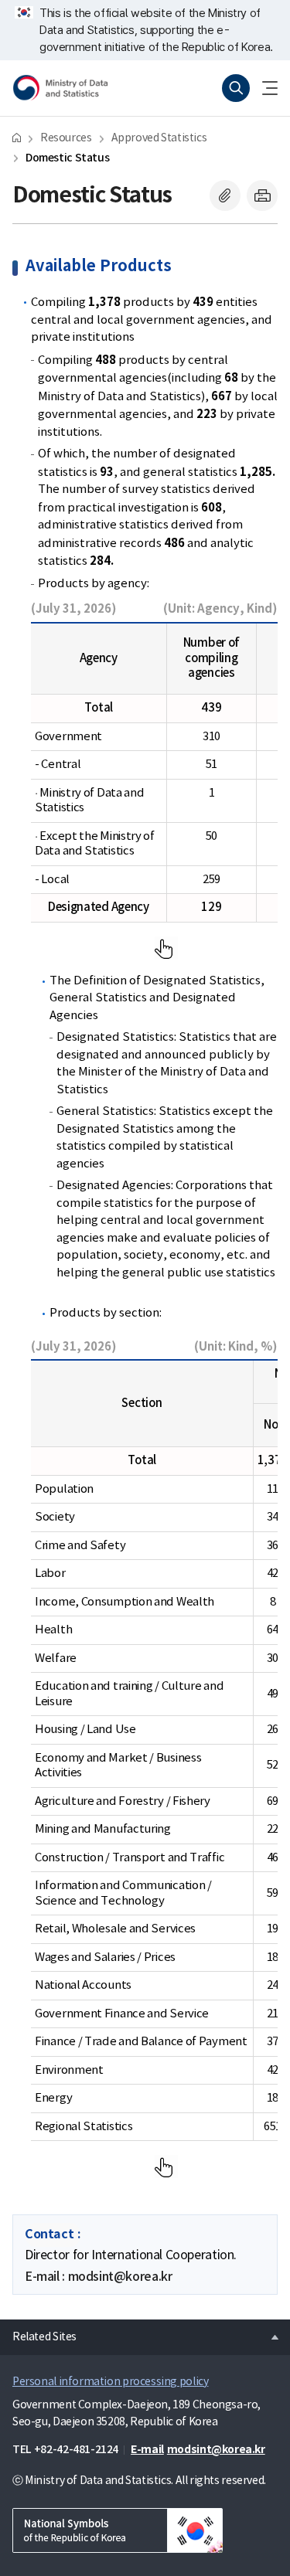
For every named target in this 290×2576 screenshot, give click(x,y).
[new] (118, 2530)
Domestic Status (67, 158)
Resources (66, 138)
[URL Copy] (225, 195)
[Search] (236, 88)
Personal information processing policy (110, 2382)
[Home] (17, 137)
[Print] (262, 195)
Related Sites (38, 2333)
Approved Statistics (159, 138)
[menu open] (264, 88)
